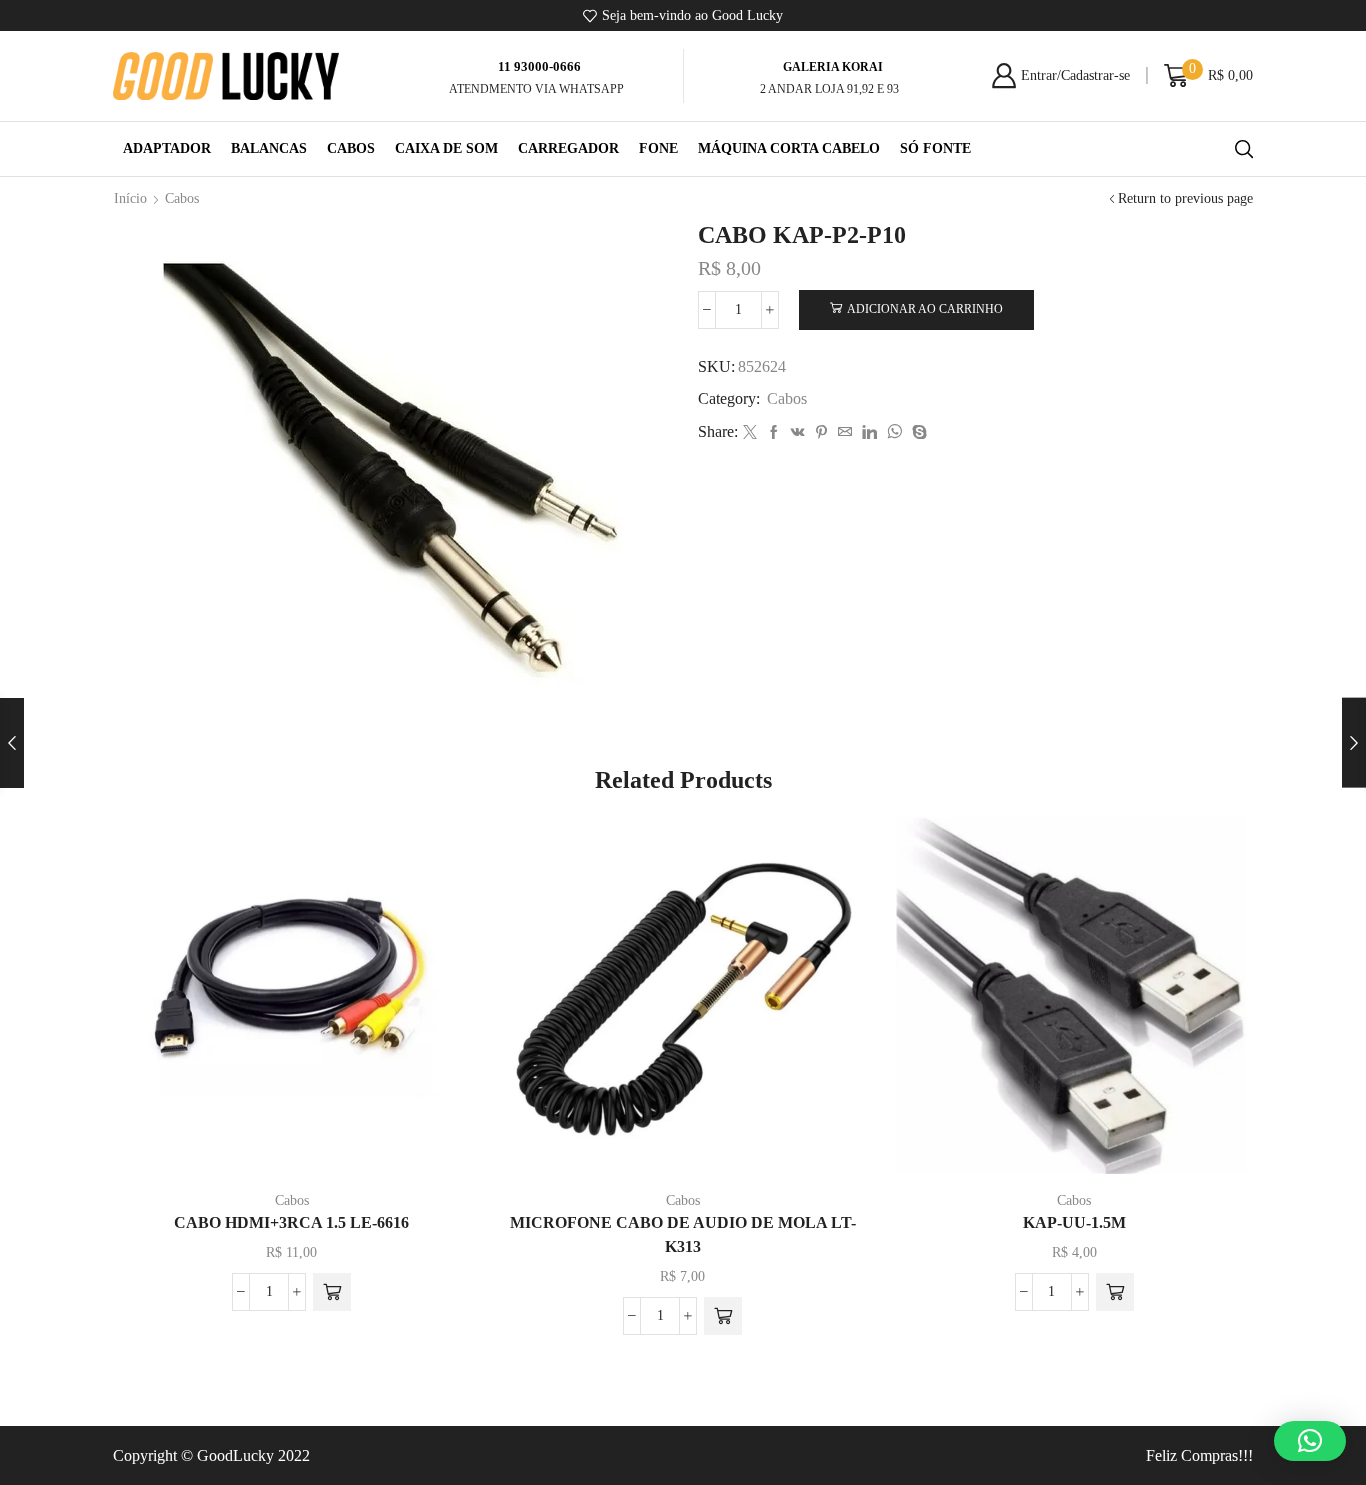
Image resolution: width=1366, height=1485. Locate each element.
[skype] (917, 433)
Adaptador (167, 148)
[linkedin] (869, 433)
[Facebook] (774, 433)
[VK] (798, 433)
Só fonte (935, 148)
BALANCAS (269, 148)
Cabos (351, 148)
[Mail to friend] (845, 433)
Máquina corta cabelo (789, 148)
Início (130, 198)
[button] (332, 1292)
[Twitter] (750, 433)
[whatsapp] (894, 433)
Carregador (568, 148)
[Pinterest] (821, 433)
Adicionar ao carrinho (925, 309)
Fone (658, 148)
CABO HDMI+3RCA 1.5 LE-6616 (291, 1222)
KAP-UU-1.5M (1074, 1222)
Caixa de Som (446, 148)
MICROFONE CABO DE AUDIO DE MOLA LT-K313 (683, 1234)
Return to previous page (1185, 198)
